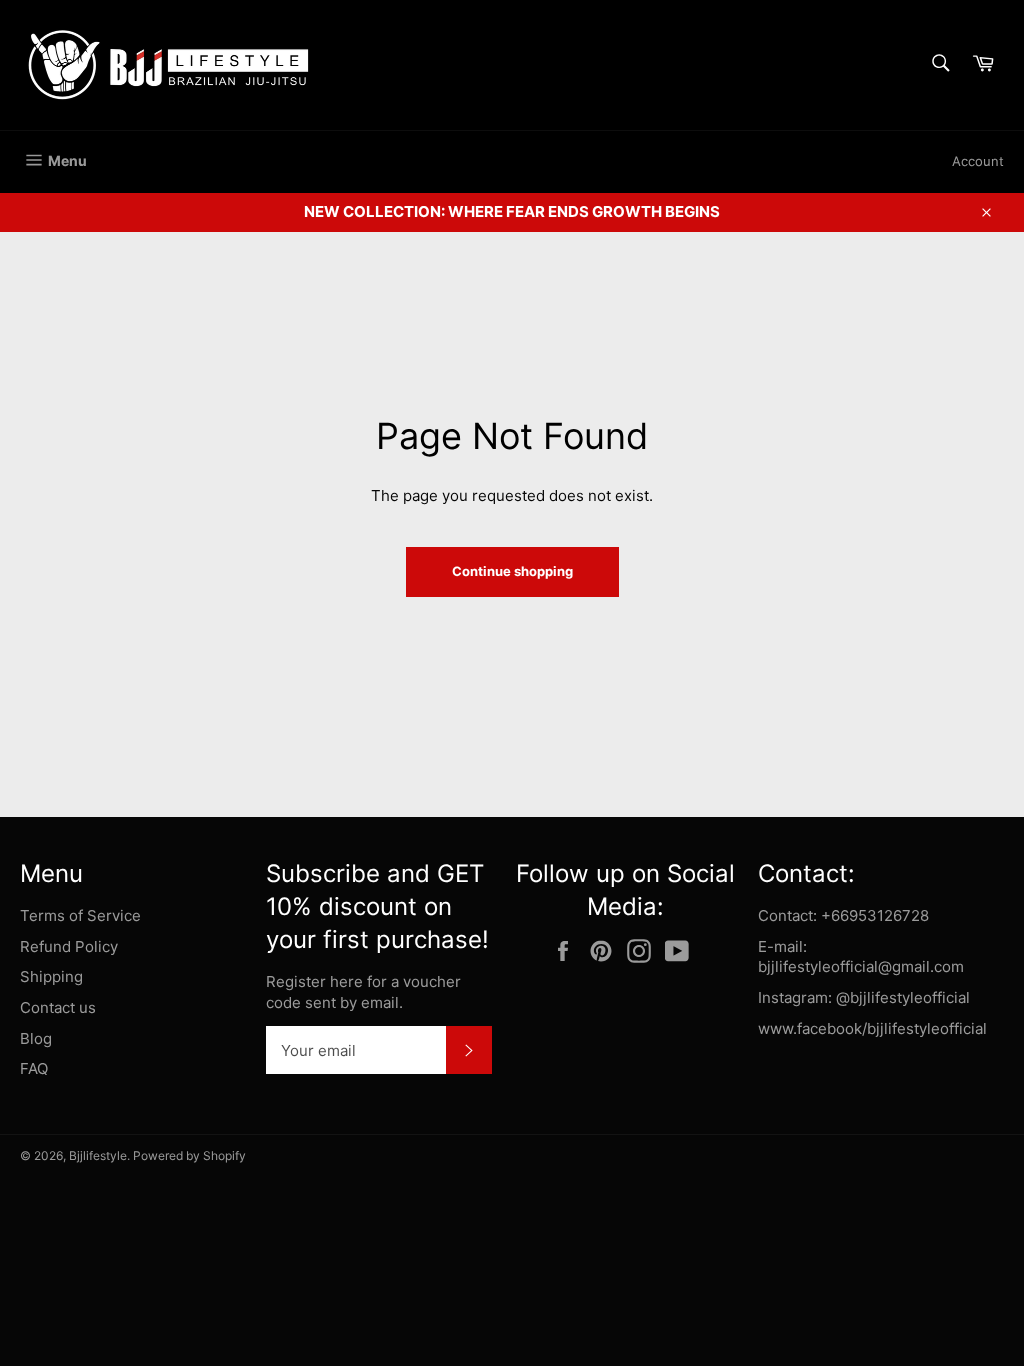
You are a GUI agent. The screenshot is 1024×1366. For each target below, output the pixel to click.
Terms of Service (80, 915)
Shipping (51, 976)
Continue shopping (512, 571)
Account (978, 161)
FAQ (34, 1068)
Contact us (58, 1007)
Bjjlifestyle (98, 1155)
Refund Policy (69, 946)
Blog (36, 1038)
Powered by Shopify (189, 1155)
